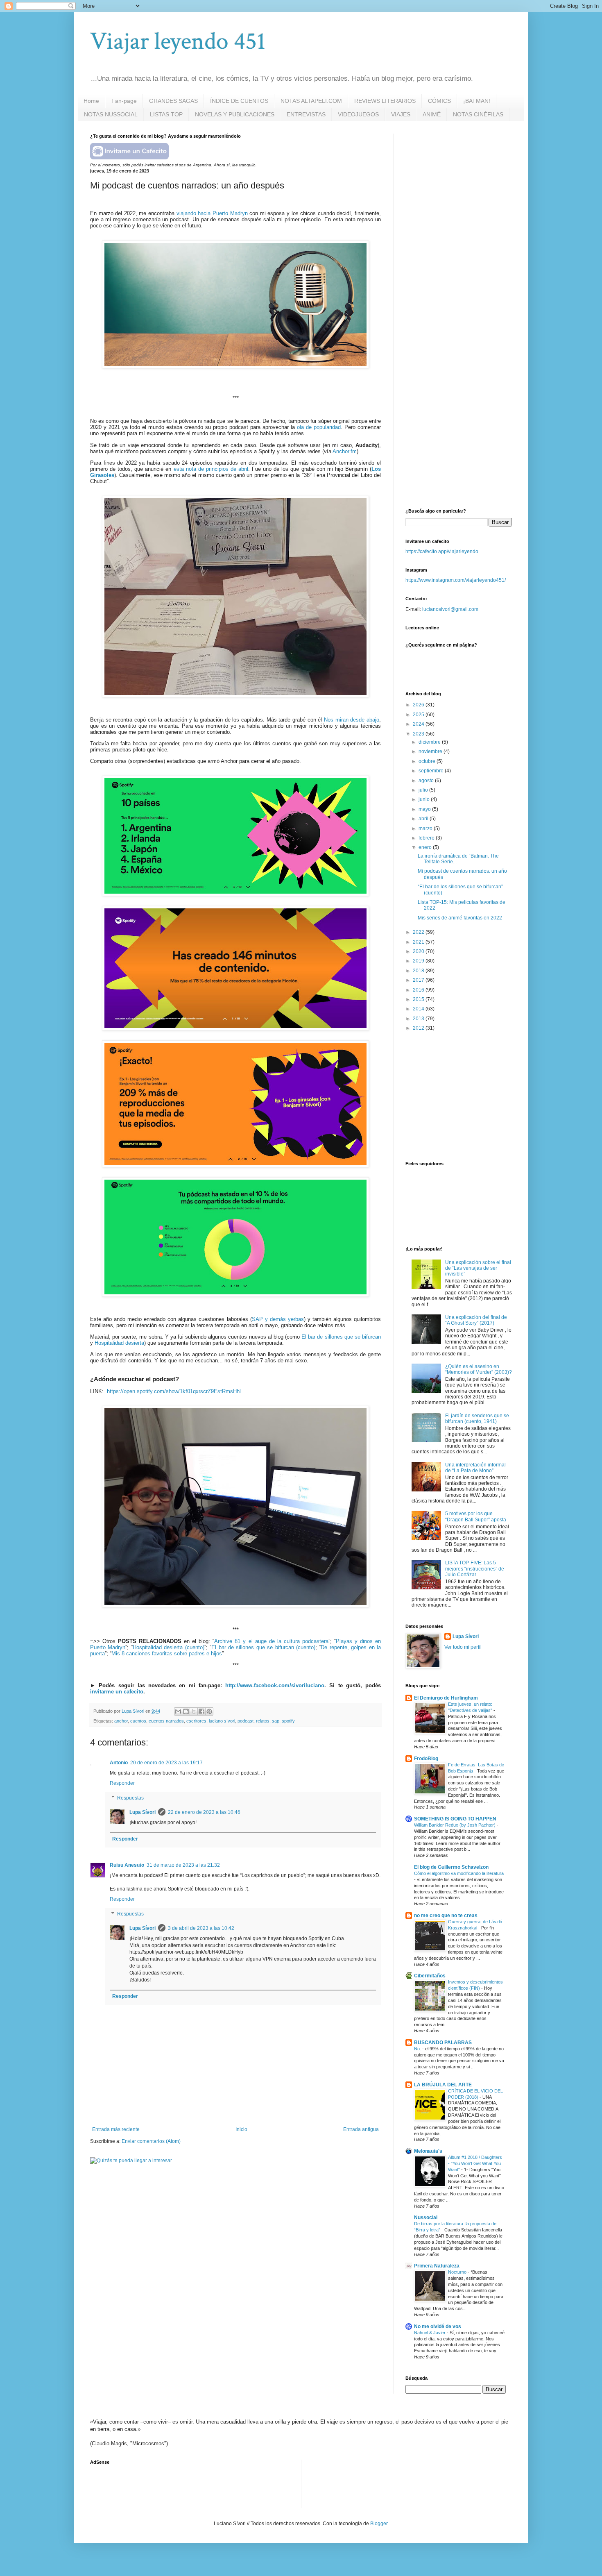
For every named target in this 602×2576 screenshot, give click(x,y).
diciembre (430, 742)
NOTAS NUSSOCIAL (111, 114)
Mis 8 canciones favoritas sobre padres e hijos (167, 1653)
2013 (419, 1019)
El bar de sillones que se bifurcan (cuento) (263, 1647)
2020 (419, 951)
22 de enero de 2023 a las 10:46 (204, 1812)
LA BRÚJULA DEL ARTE (443, 2085)
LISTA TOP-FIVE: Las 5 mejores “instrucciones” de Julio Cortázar (475, 1569)
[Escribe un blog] (186, 1711)
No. (418, 2049)
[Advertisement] (467, 185)
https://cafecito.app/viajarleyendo (442, 552)
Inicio (241, 2129)
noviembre (431, 751)
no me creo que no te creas (446, 1916)
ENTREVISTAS (306, 114)
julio (424, 790)
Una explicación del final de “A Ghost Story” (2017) (476, 1320)
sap (276, 1721)
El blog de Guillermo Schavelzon (451, 1867)
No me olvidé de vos (438, 2326)
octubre (428, 761)
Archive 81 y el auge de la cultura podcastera (271, 1641)
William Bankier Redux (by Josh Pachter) (455, 1825)
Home (91, 101)
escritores (196, 1721)
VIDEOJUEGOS (358, 114)
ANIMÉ (432, 114)
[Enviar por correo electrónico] (178, 1711)
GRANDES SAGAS (173, 101)
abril (424, 819)
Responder (122, 1783)
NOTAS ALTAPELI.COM (311, 101)
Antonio (119, 1763)
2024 (419, 724)
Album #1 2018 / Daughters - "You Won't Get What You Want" (475, 2163)
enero (426, 847)
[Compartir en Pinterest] (209, 1711)
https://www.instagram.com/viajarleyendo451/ (456, 580)
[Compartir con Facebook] (201, 1711)
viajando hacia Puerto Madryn (212, 213)
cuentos (138, 1721)
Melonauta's (428, 2151)
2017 (419, 980)
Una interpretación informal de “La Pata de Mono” (475, 1468)
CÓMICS (439, 101)
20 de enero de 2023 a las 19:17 (166, 1763)
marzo (426, 828)
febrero (427, 838)
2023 (419, 734)
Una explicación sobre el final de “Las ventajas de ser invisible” (478, 1268)
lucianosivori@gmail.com (450, 609)
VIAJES (401, 114)
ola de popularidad (319, 427)
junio (425, 799)
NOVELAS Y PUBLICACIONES (235, 114)
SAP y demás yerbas (278, 1319)
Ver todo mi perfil (463, 1647)
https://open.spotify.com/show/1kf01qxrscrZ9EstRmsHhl (174, 1391)
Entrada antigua (361, 2129)
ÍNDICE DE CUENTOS (239, 101)
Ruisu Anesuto (127, 1865)
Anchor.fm (345, 451)
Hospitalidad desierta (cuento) (169, 1647)
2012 (419, 1028)
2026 (419, 705)
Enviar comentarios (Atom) (151, 2141)
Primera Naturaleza (437, 2266)
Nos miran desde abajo (352, 720)
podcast (246, 1721)
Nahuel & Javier (430, 2333)
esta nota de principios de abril (211, 469)
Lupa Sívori (143, 1812)
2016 (419, 990)
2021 (419, 942)
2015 (419, 999)
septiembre (432, 771)
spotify (288, 1721)
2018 (419, 971)
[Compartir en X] (194, 1711)
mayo (425, 809)
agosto (427, 781)
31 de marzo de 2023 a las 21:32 (183, 1865)
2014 (419, 1009)
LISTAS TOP (166, 114)
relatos (263, 1721)
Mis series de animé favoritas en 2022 (460, 918)
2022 (419, 932)
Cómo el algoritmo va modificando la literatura (459, 1873)
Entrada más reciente (116, 2129)
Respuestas (130, 1798)
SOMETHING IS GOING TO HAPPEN (455, 1819)
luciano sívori (222, 1721)
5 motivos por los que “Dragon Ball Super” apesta (476, 1516)
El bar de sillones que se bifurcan (341, 1337)
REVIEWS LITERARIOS (385, 101)
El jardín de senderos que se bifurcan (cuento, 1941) (477, 1419)
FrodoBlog (426, 1759)
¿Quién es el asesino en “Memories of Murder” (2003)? (479, 1369)
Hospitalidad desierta (119, 1343)
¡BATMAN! (477, 101)
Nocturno (458, 2272)
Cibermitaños (430, 1976)
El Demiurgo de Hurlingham (446, 1698)
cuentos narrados (166, 1721)
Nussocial (426, 2217)
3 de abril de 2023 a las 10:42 (201, 1928)
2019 (419, 961)
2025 (419, 715)
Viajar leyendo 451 (178, 41)
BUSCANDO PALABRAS (443, 2043)
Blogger (379, 2524)
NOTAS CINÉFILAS (478, 114)
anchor (121, 1721)
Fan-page (124, 101)
